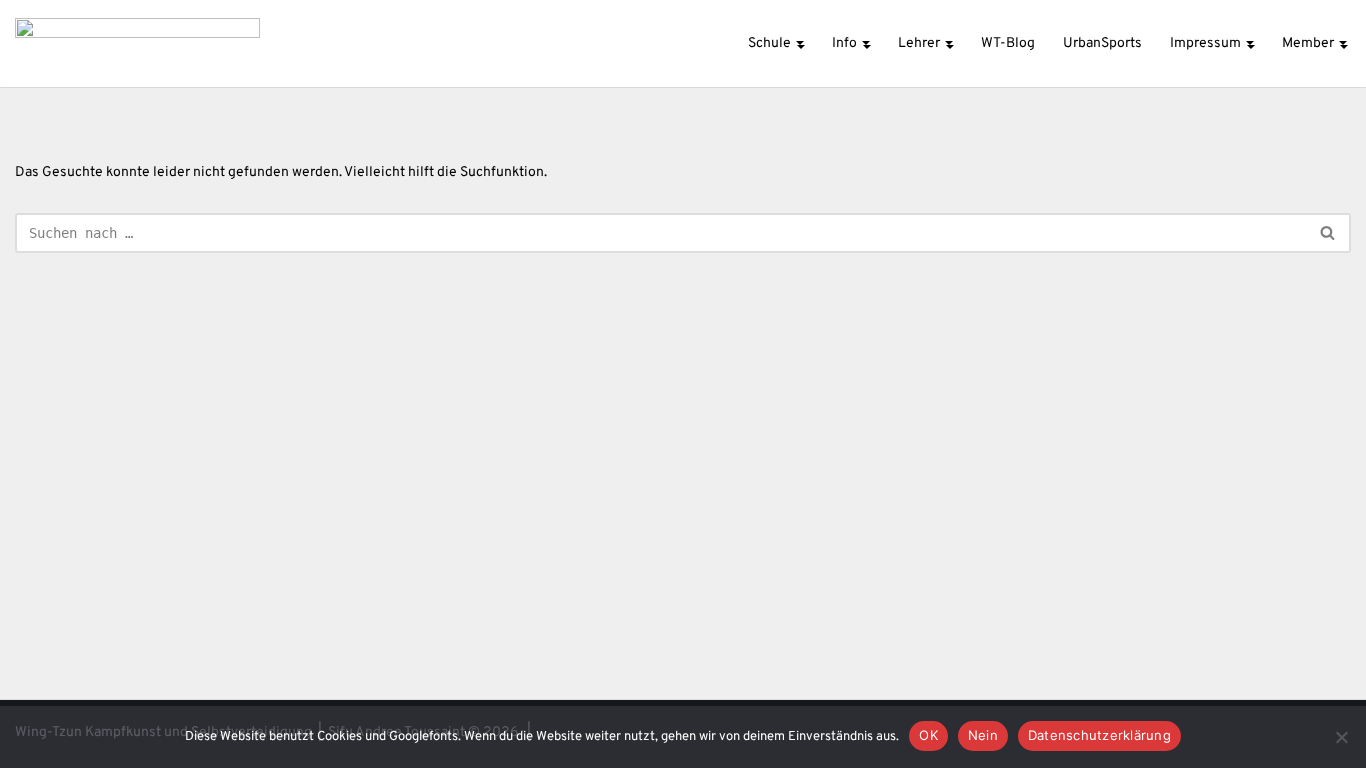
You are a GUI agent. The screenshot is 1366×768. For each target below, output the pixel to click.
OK (928, 735)
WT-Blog (1008, 43)
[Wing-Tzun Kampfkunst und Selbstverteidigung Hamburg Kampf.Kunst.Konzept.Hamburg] (137, 43)
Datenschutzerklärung (1099, 735)
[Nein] (1341, 737)
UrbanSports (1102, 43)
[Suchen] (1328, 233)
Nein (983, 735)
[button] (800, 43)
